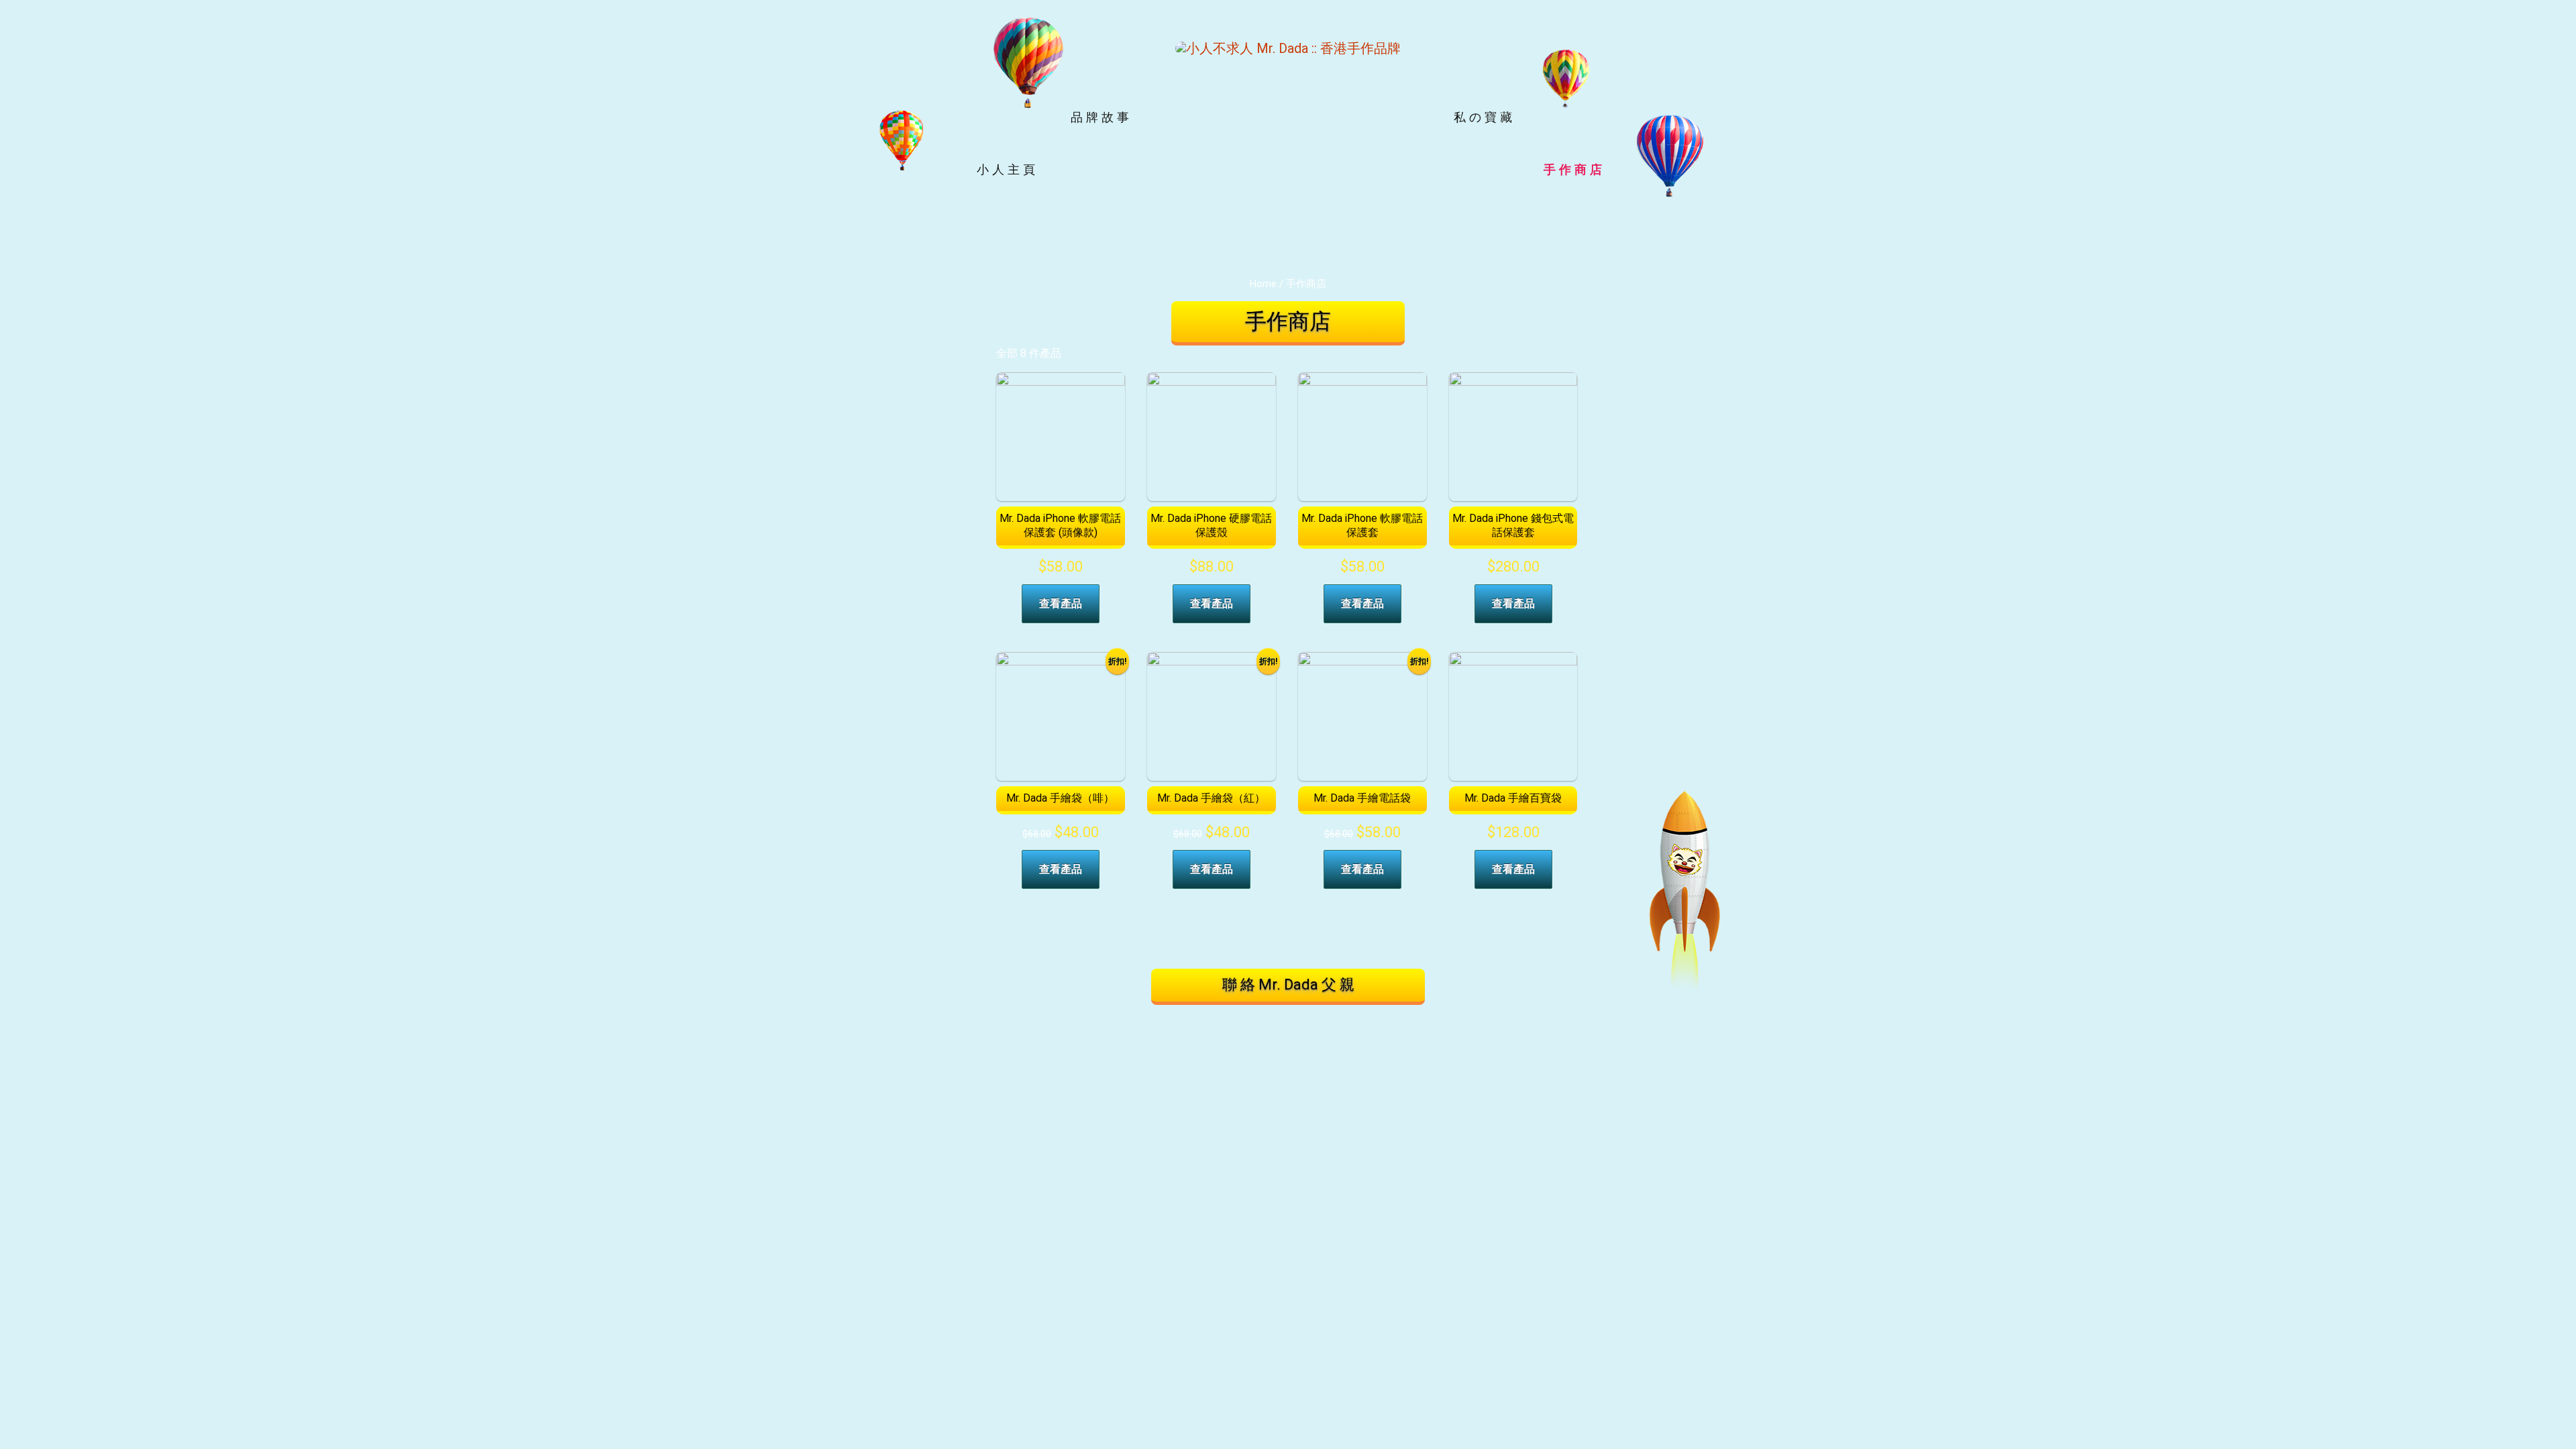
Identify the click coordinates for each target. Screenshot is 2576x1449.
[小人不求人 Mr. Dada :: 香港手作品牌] (1288, 47)
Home (1263, 284)
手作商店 (1574, 169)
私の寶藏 (1485, 117)
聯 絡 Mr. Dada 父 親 (1288, 984)
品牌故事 (1102, 117)
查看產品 (1061, 603)
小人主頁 (1008, 169)
